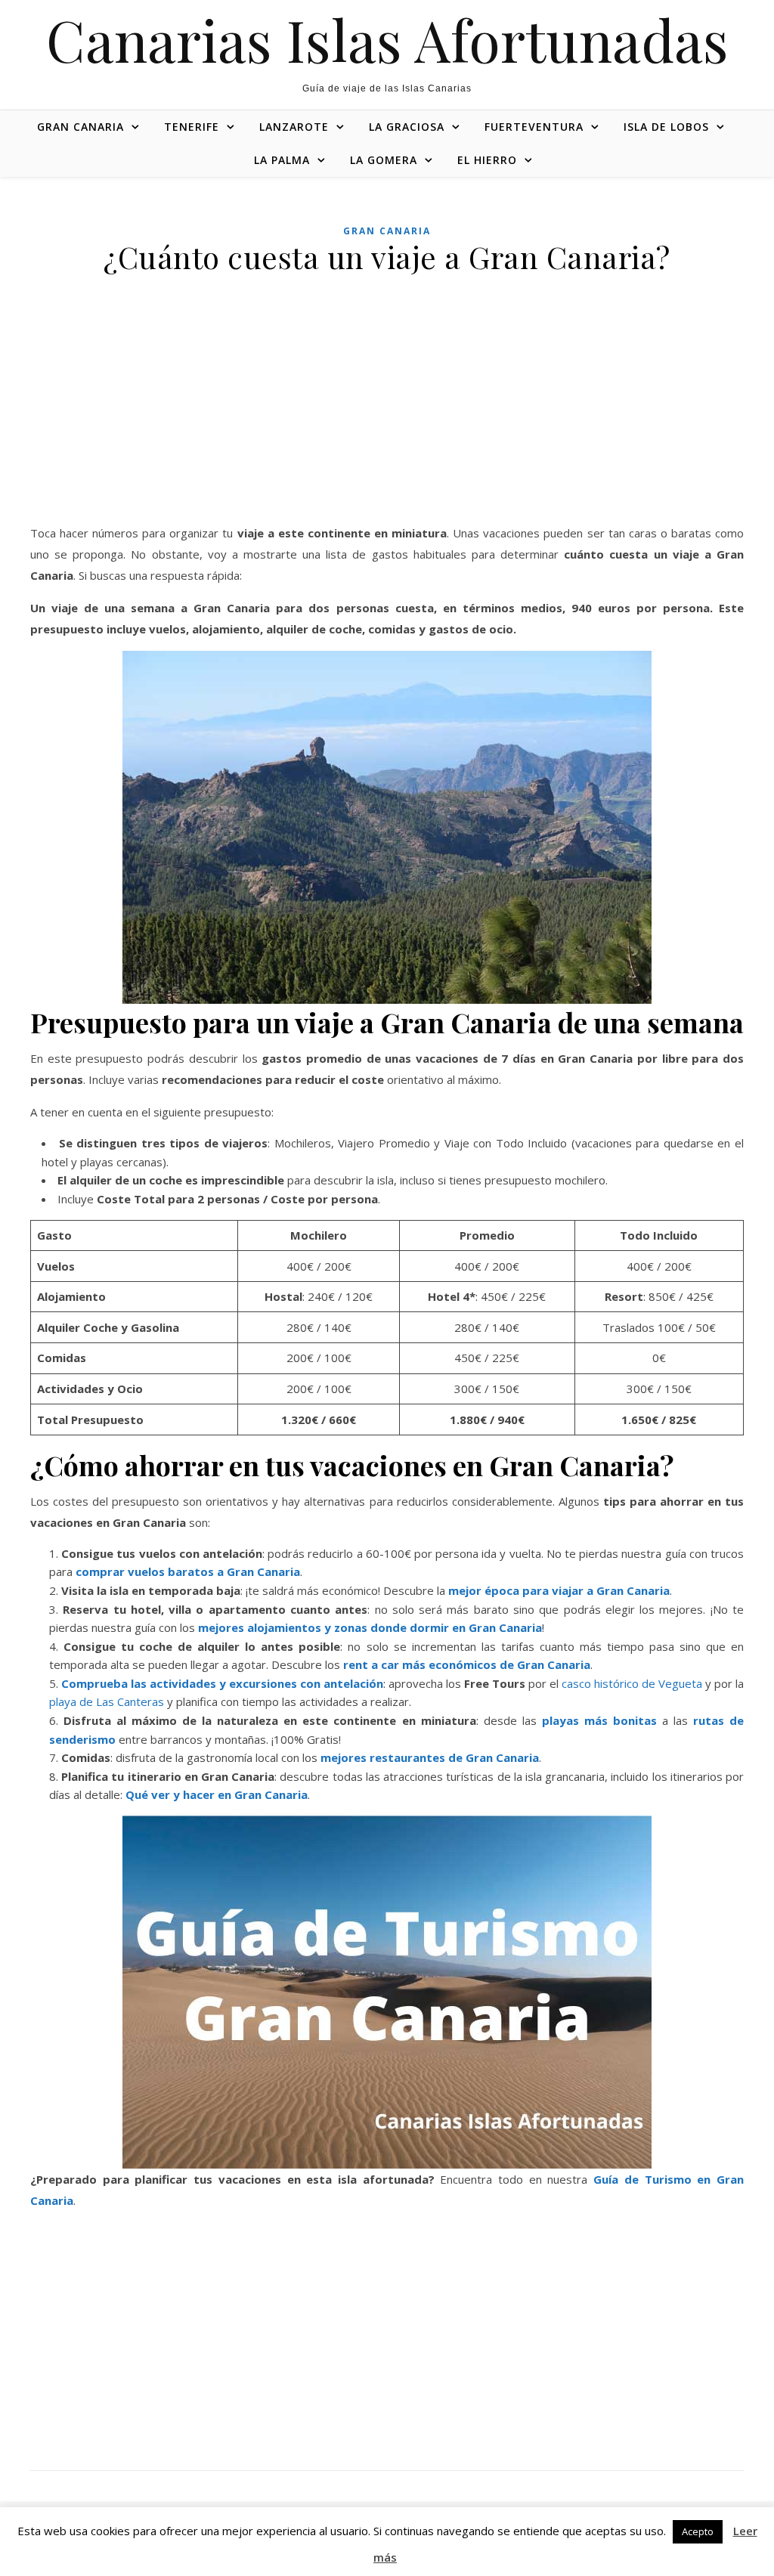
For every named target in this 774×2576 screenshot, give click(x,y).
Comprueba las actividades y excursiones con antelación (222, 1683)
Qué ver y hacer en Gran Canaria (217, 1794)
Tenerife (192, 127)
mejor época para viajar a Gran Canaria (559, 1590)
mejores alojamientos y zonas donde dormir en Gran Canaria (370, 1627)
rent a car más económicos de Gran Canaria (467, 1664)
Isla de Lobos (666, 127)
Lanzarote (294, 127)
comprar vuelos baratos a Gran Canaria (188, 1571)
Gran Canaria (80, 127)
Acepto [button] (698, 2531)
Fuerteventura (534, 127)
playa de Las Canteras (107, 1701)
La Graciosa (407, 127)
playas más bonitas (599, 1720)
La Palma (282, 160)
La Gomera (384, 160)
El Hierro (487, 160)
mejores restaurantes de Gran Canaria (430, 1757)
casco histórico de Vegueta (632, 1683)
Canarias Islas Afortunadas (387, 40)
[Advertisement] (387, 410)
